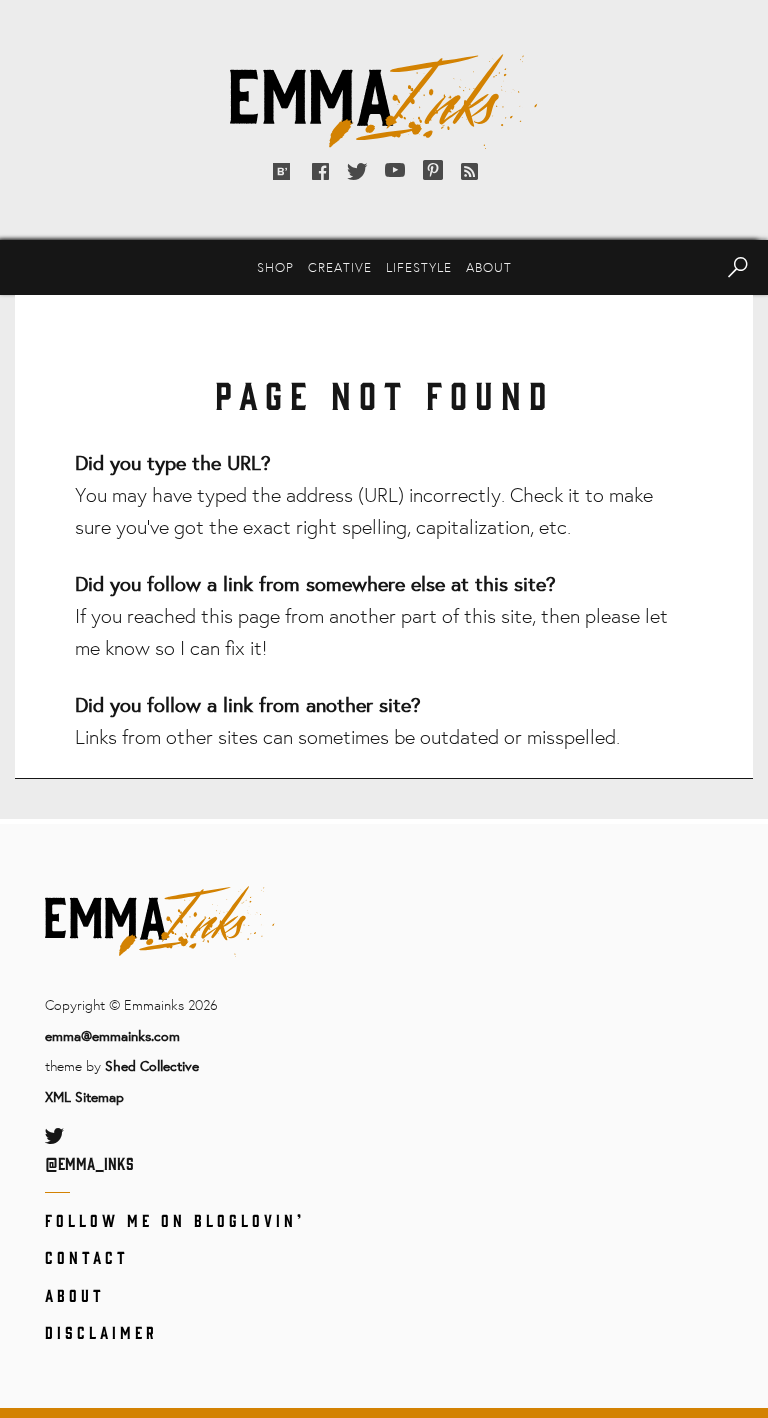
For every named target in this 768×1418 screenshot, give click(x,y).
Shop (275, 267)
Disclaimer (101, 1332)
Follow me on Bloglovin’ (175, 1220)
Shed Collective (152, 1065)
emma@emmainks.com (112, 1035)
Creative (340, 267)
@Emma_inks (89, 1163)
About (489, 267)
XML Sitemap (84, 1096)
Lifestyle (419, 267)
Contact (87, 1257)
